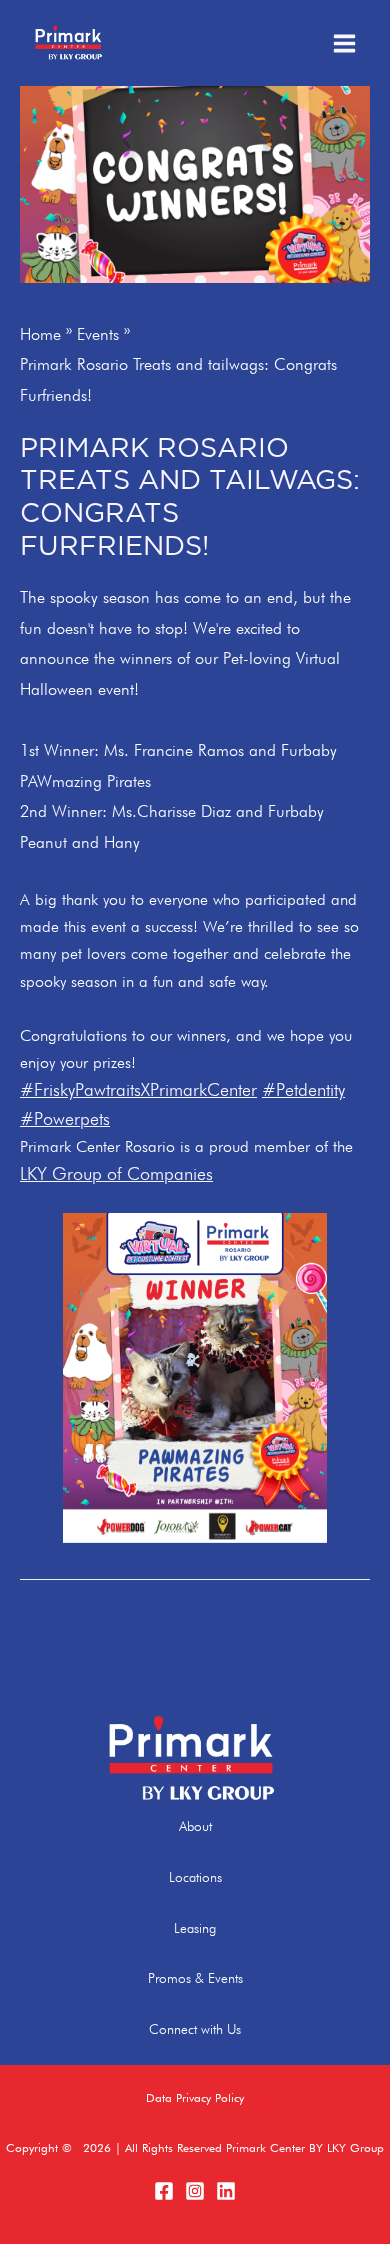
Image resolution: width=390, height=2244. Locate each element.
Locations (195, 1877)
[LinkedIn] (226, 2191)
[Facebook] (164, 2191)
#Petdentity (303, 1089)
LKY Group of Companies (116, 1173)
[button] (195, 2099)
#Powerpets (65, 1118)
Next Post (195, 1671)
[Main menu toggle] (344, 43)
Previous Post (195, 1622)
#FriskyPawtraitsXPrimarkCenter (138, 1089)
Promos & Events (195, 1978)
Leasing (195, 1928)
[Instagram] (195, 2191)
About (195, 1826)
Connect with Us (195, 2029)
